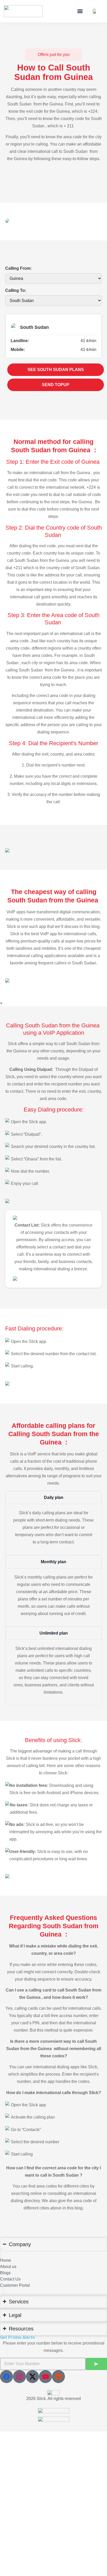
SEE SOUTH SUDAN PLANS (56, 370)
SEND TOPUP (56, 385)
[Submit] (96, 2364)
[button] (80, 11)
